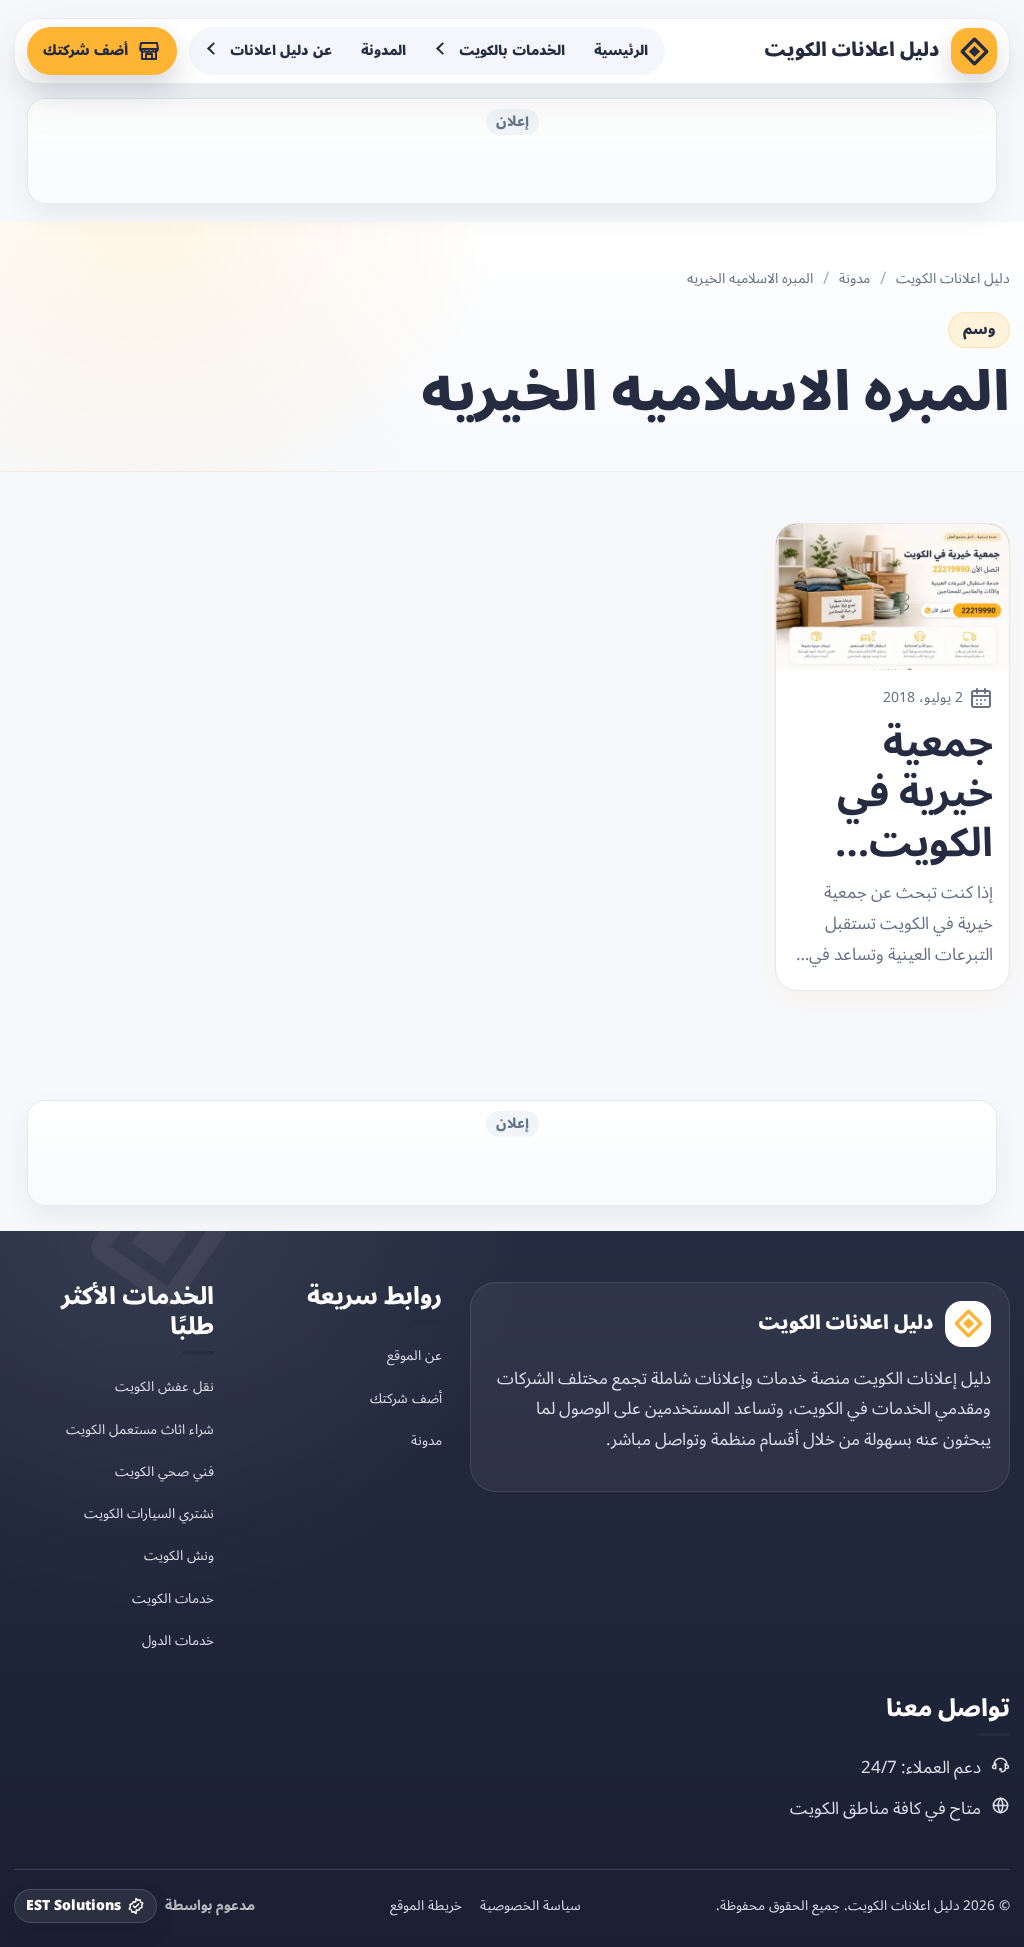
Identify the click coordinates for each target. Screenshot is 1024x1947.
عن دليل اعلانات (281, 50)
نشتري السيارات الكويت (149, 1513)
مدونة (854, 279)
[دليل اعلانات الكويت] (974, 51)
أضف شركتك (85, 50)
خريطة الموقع (426, 1906)
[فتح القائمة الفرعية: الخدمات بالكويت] (442, 51)
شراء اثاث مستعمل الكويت (140, 1429)
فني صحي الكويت (164, 1471)
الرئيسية (621, 50)
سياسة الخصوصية (530, 1906)
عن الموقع (414, 1355)
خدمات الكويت (173, 1598)
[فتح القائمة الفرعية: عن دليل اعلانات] (213, 51)
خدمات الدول (178, 1640)
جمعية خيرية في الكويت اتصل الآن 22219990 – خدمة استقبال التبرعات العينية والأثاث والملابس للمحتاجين (901, 794)
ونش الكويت (179, 1555)
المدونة (383, 50)
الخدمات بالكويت (512, 50)
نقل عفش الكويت (164, 1386)
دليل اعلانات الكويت (852, 50)
